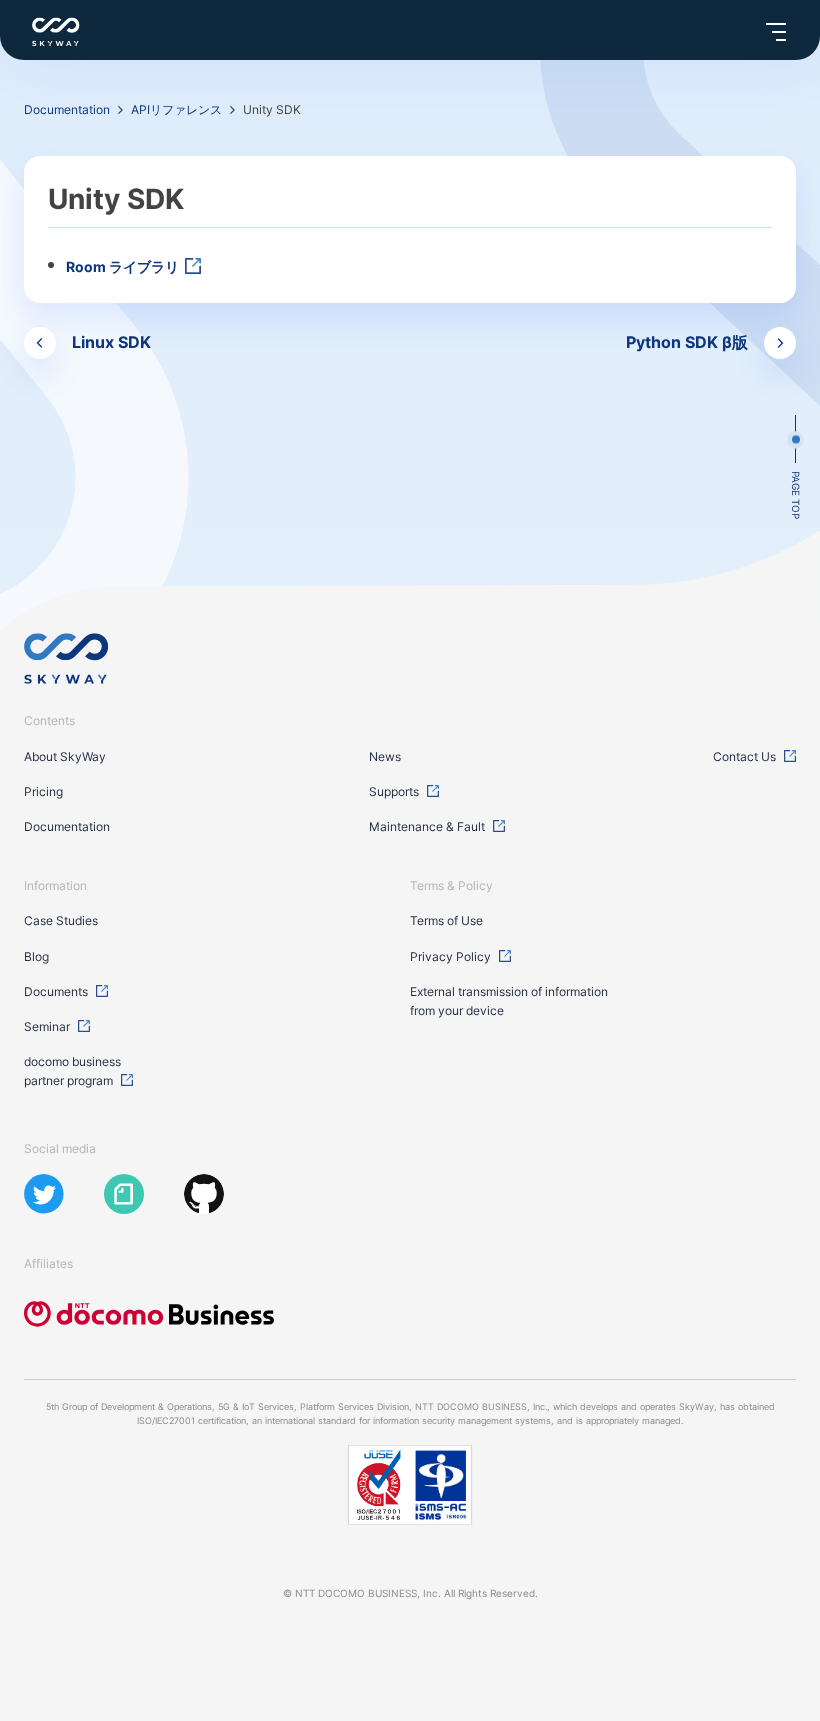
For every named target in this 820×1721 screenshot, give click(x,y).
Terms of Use (446, 920)
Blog (36, 956)
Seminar (47, 1026)
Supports (394, 791)
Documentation (67, 109)
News (385, 756)
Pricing (43, 791)
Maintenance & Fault (427, 826)
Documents (56, 991)
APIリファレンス (176, 109)
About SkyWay (65, 756)
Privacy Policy (450, 956)
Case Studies (61, 920)
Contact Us (744, 756)
